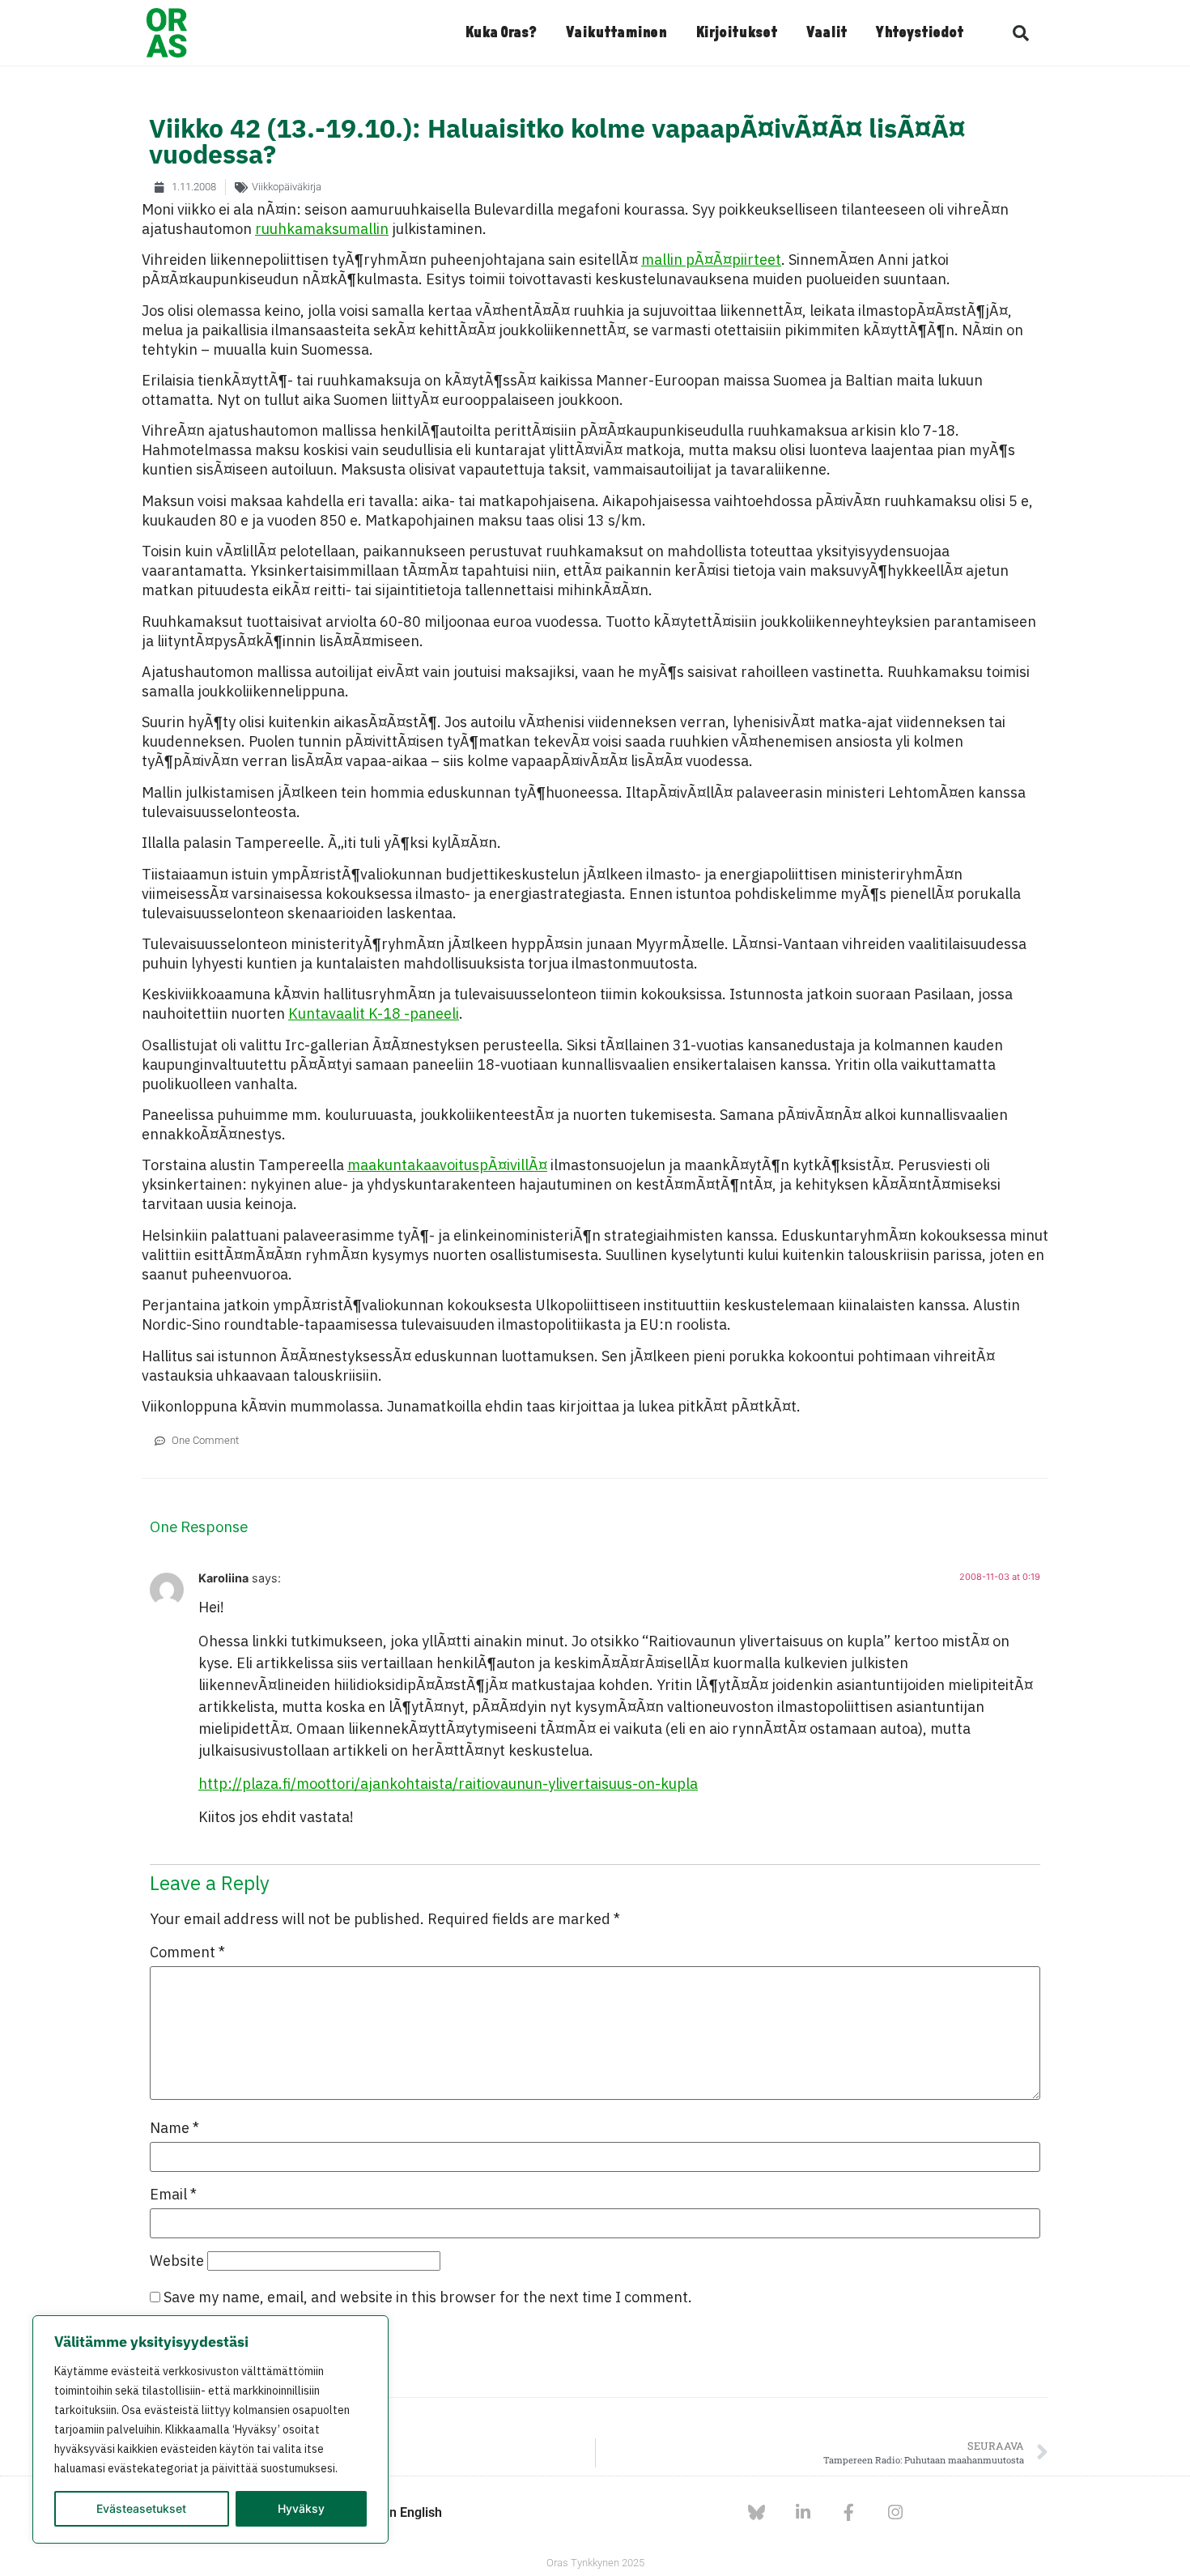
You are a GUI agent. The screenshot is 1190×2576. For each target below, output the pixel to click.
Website (177, 2261)
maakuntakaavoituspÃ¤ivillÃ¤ (447, 1165)
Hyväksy (301, 2508)
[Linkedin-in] (803, 2512)
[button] (1021, 33)
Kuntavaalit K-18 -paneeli (374, 1013)
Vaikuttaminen (616, 33)
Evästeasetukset (141, 2508)
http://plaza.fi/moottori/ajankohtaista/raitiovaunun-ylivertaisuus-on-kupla (448, 1784)
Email (173, 2195)
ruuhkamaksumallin (322, 229)
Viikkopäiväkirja (287, 187)
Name (174, 2128)
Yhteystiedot (920, 33)
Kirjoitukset (736, 33)
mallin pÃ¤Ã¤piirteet (711, 260)
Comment (187, 1952)
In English (414, 2512)
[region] (210, 2429)
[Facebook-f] (849, 2512)
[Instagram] (895, 2512)
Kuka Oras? (501, 33)
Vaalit (827, 33)
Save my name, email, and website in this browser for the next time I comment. (428, 2297)
